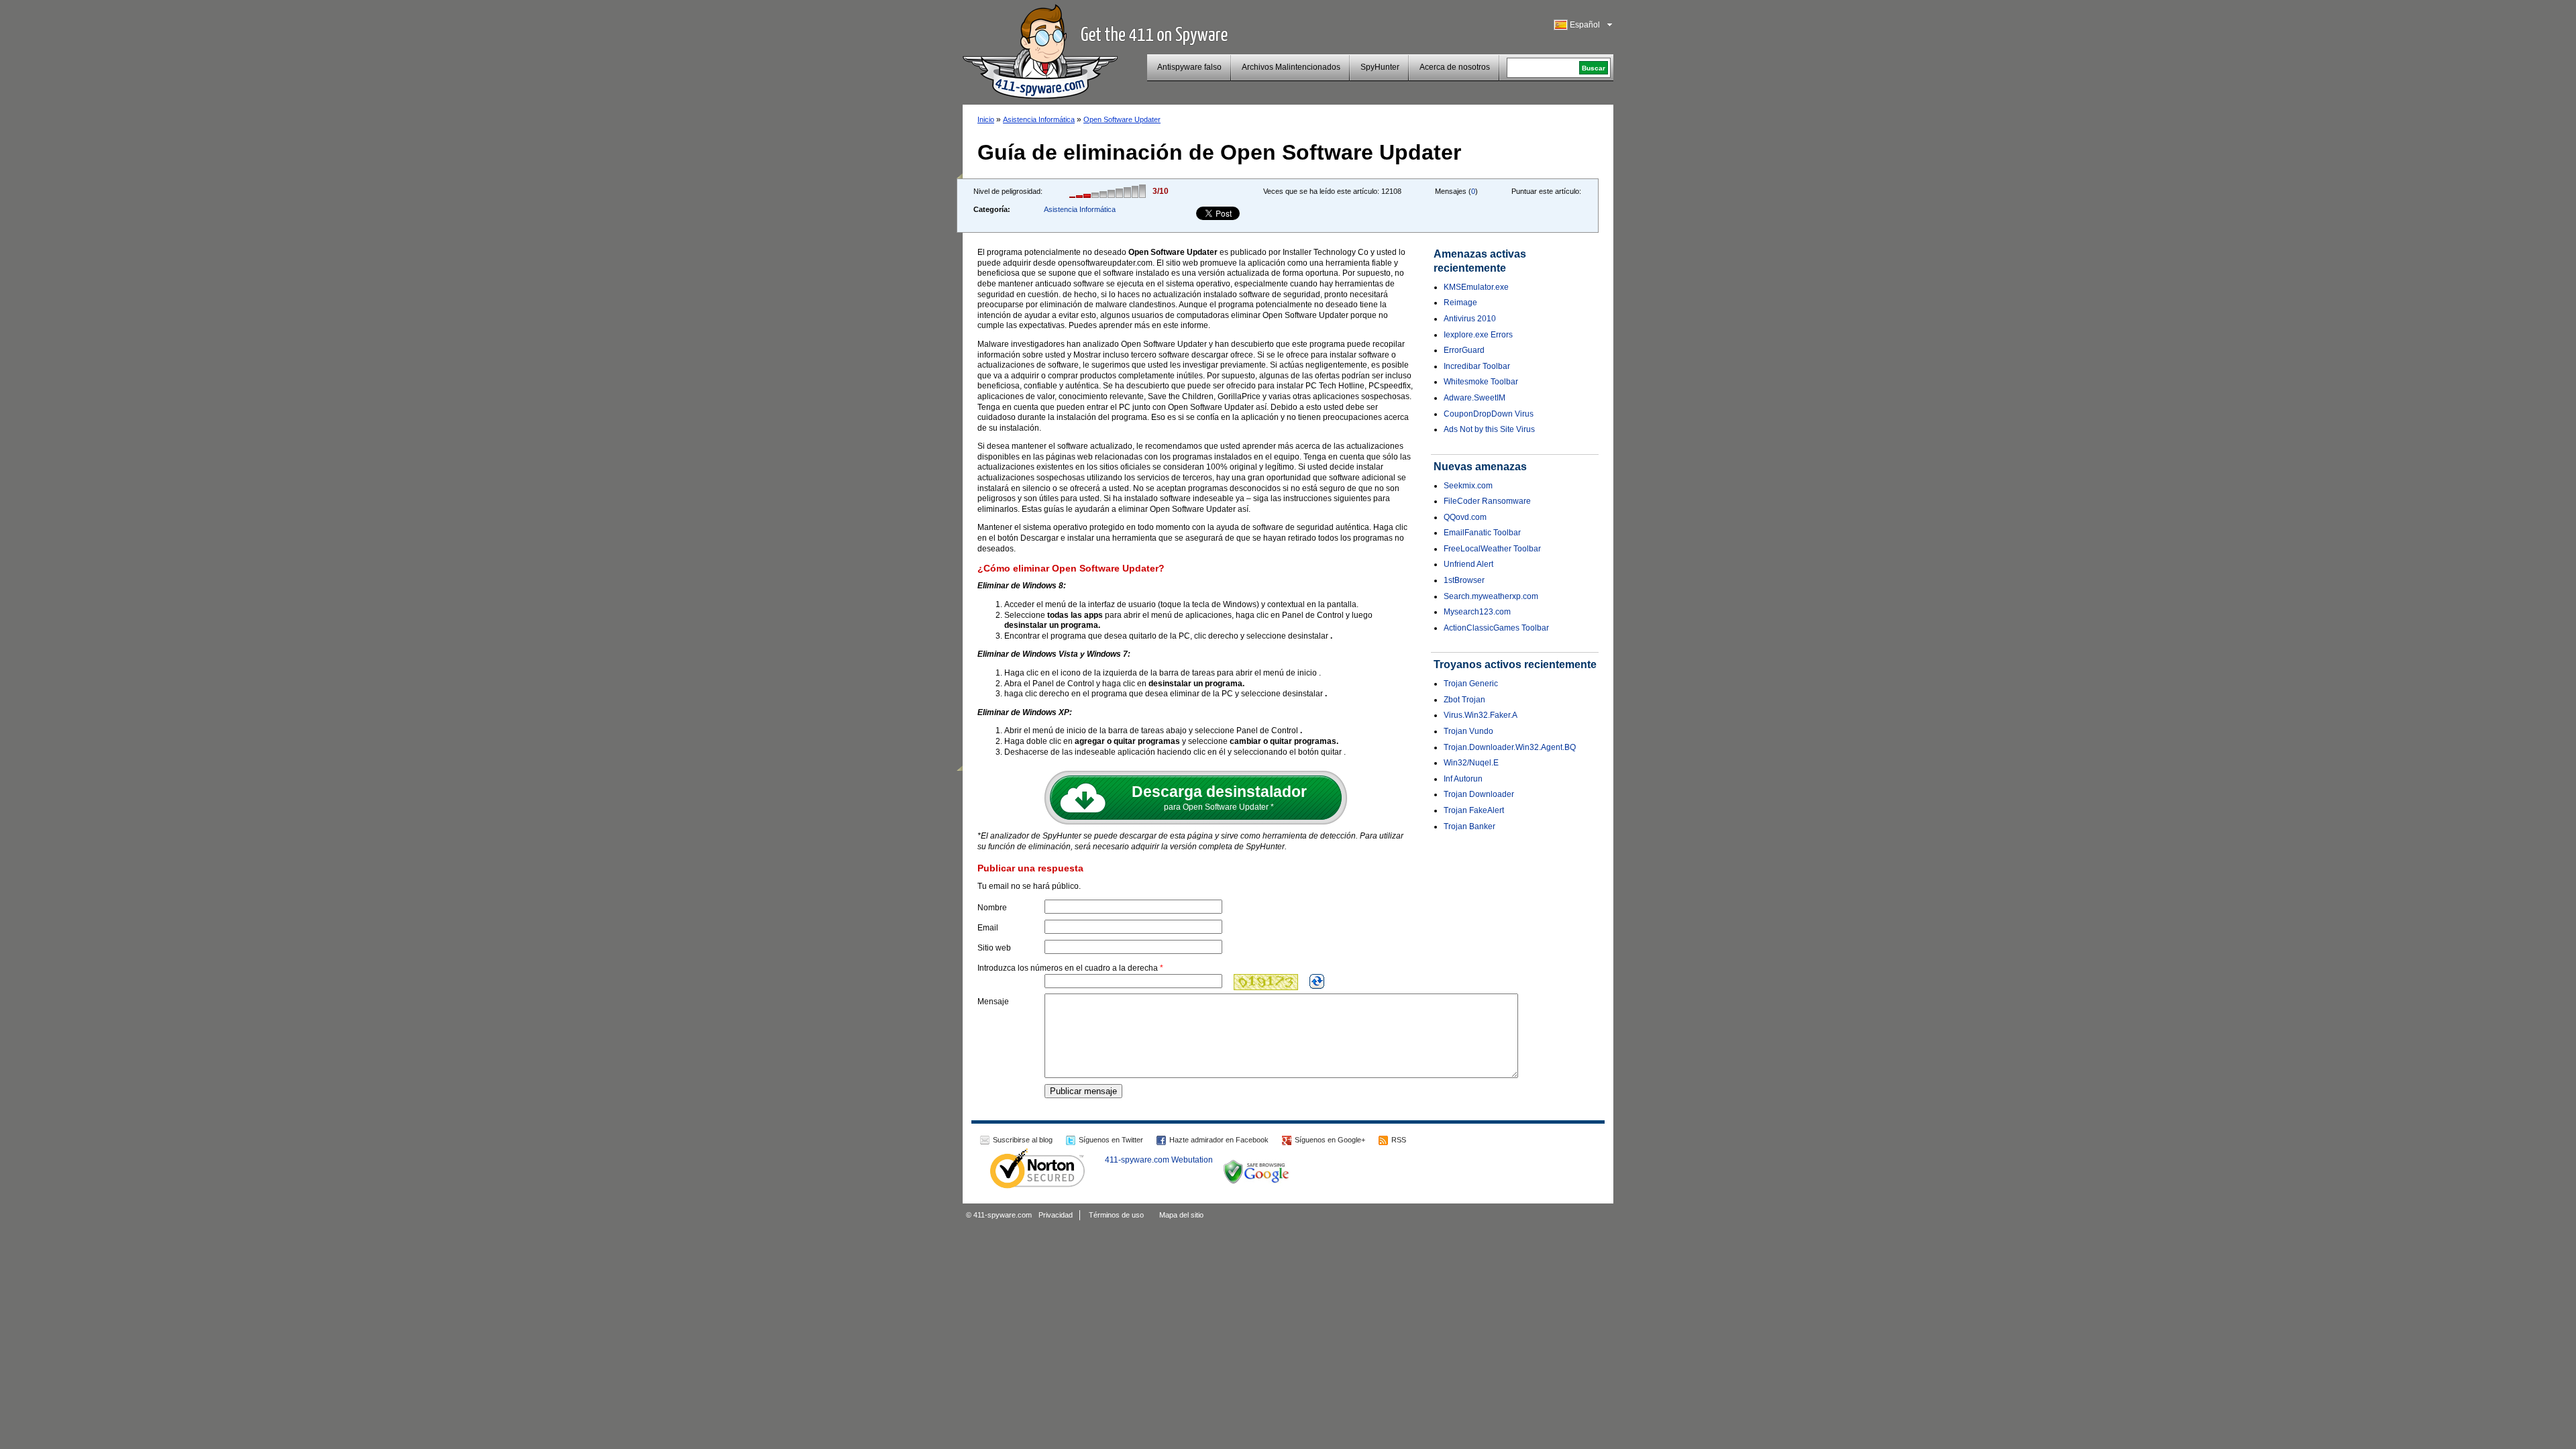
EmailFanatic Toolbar (1482, 533)
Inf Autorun (1463, 779)
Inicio (986, 119)
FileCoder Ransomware (1487, 501)
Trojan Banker (1469, 826)
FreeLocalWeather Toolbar (1492, 549)
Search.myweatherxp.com (1491, 596)
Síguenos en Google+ (1330, 1140)
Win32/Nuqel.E (1471, 763)
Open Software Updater (1122, 119)
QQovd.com (1465, 517)
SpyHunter (1380, 67)
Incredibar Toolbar (1477, 366)
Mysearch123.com (1477, 612)
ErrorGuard (1464, 350)
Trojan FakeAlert (1474, 810)
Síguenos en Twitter (1111, 1140)
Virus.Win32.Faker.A (1481, 715)
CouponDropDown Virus (1489, 414)
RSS (1399, 1140)
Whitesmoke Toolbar (1481, 382)
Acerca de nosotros (1455, 67)
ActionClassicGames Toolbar (1496, 628)
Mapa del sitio (1181, 1215)
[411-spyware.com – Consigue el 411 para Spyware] (1040, 50)
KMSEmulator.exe (1476, 287)
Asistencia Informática (1039, 119)
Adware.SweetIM (1474, 398)
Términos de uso (1116, 1215)
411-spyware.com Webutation (1159, 1160)
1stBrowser (1464, 580)
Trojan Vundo (1468, 731)
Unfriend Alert (1468, 564)
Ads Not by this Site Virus (1489, 429)
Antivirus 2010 (1470, 319)
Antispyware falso (1189, 67)
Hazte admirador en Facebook (1219, 1140)
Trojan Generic (1471, 684)
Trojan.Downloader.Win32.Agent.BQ (1510, 747)
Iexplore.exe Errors (1478, 335)
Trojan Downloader (1479, 794)
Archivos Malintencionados (1291, 67)
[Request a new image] (1317, 981)
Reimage (1460, 303)
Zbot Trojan (1464, 700)
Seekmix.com (1468, 486)
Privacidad (1056, 1215)
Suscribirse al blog (1023, 1140)
